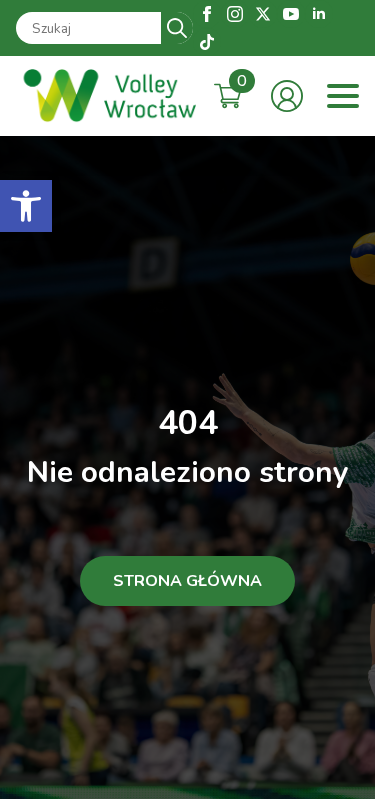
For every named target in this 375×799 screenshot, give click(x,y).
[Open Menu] (343, 96)
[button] (26, 206)
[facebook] (207, 14)
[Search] (177, 28)
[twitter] (263, 14)
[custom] (207, 42)
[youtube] (291, 14)
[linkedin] (319, 14)
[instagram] (235, 14)
